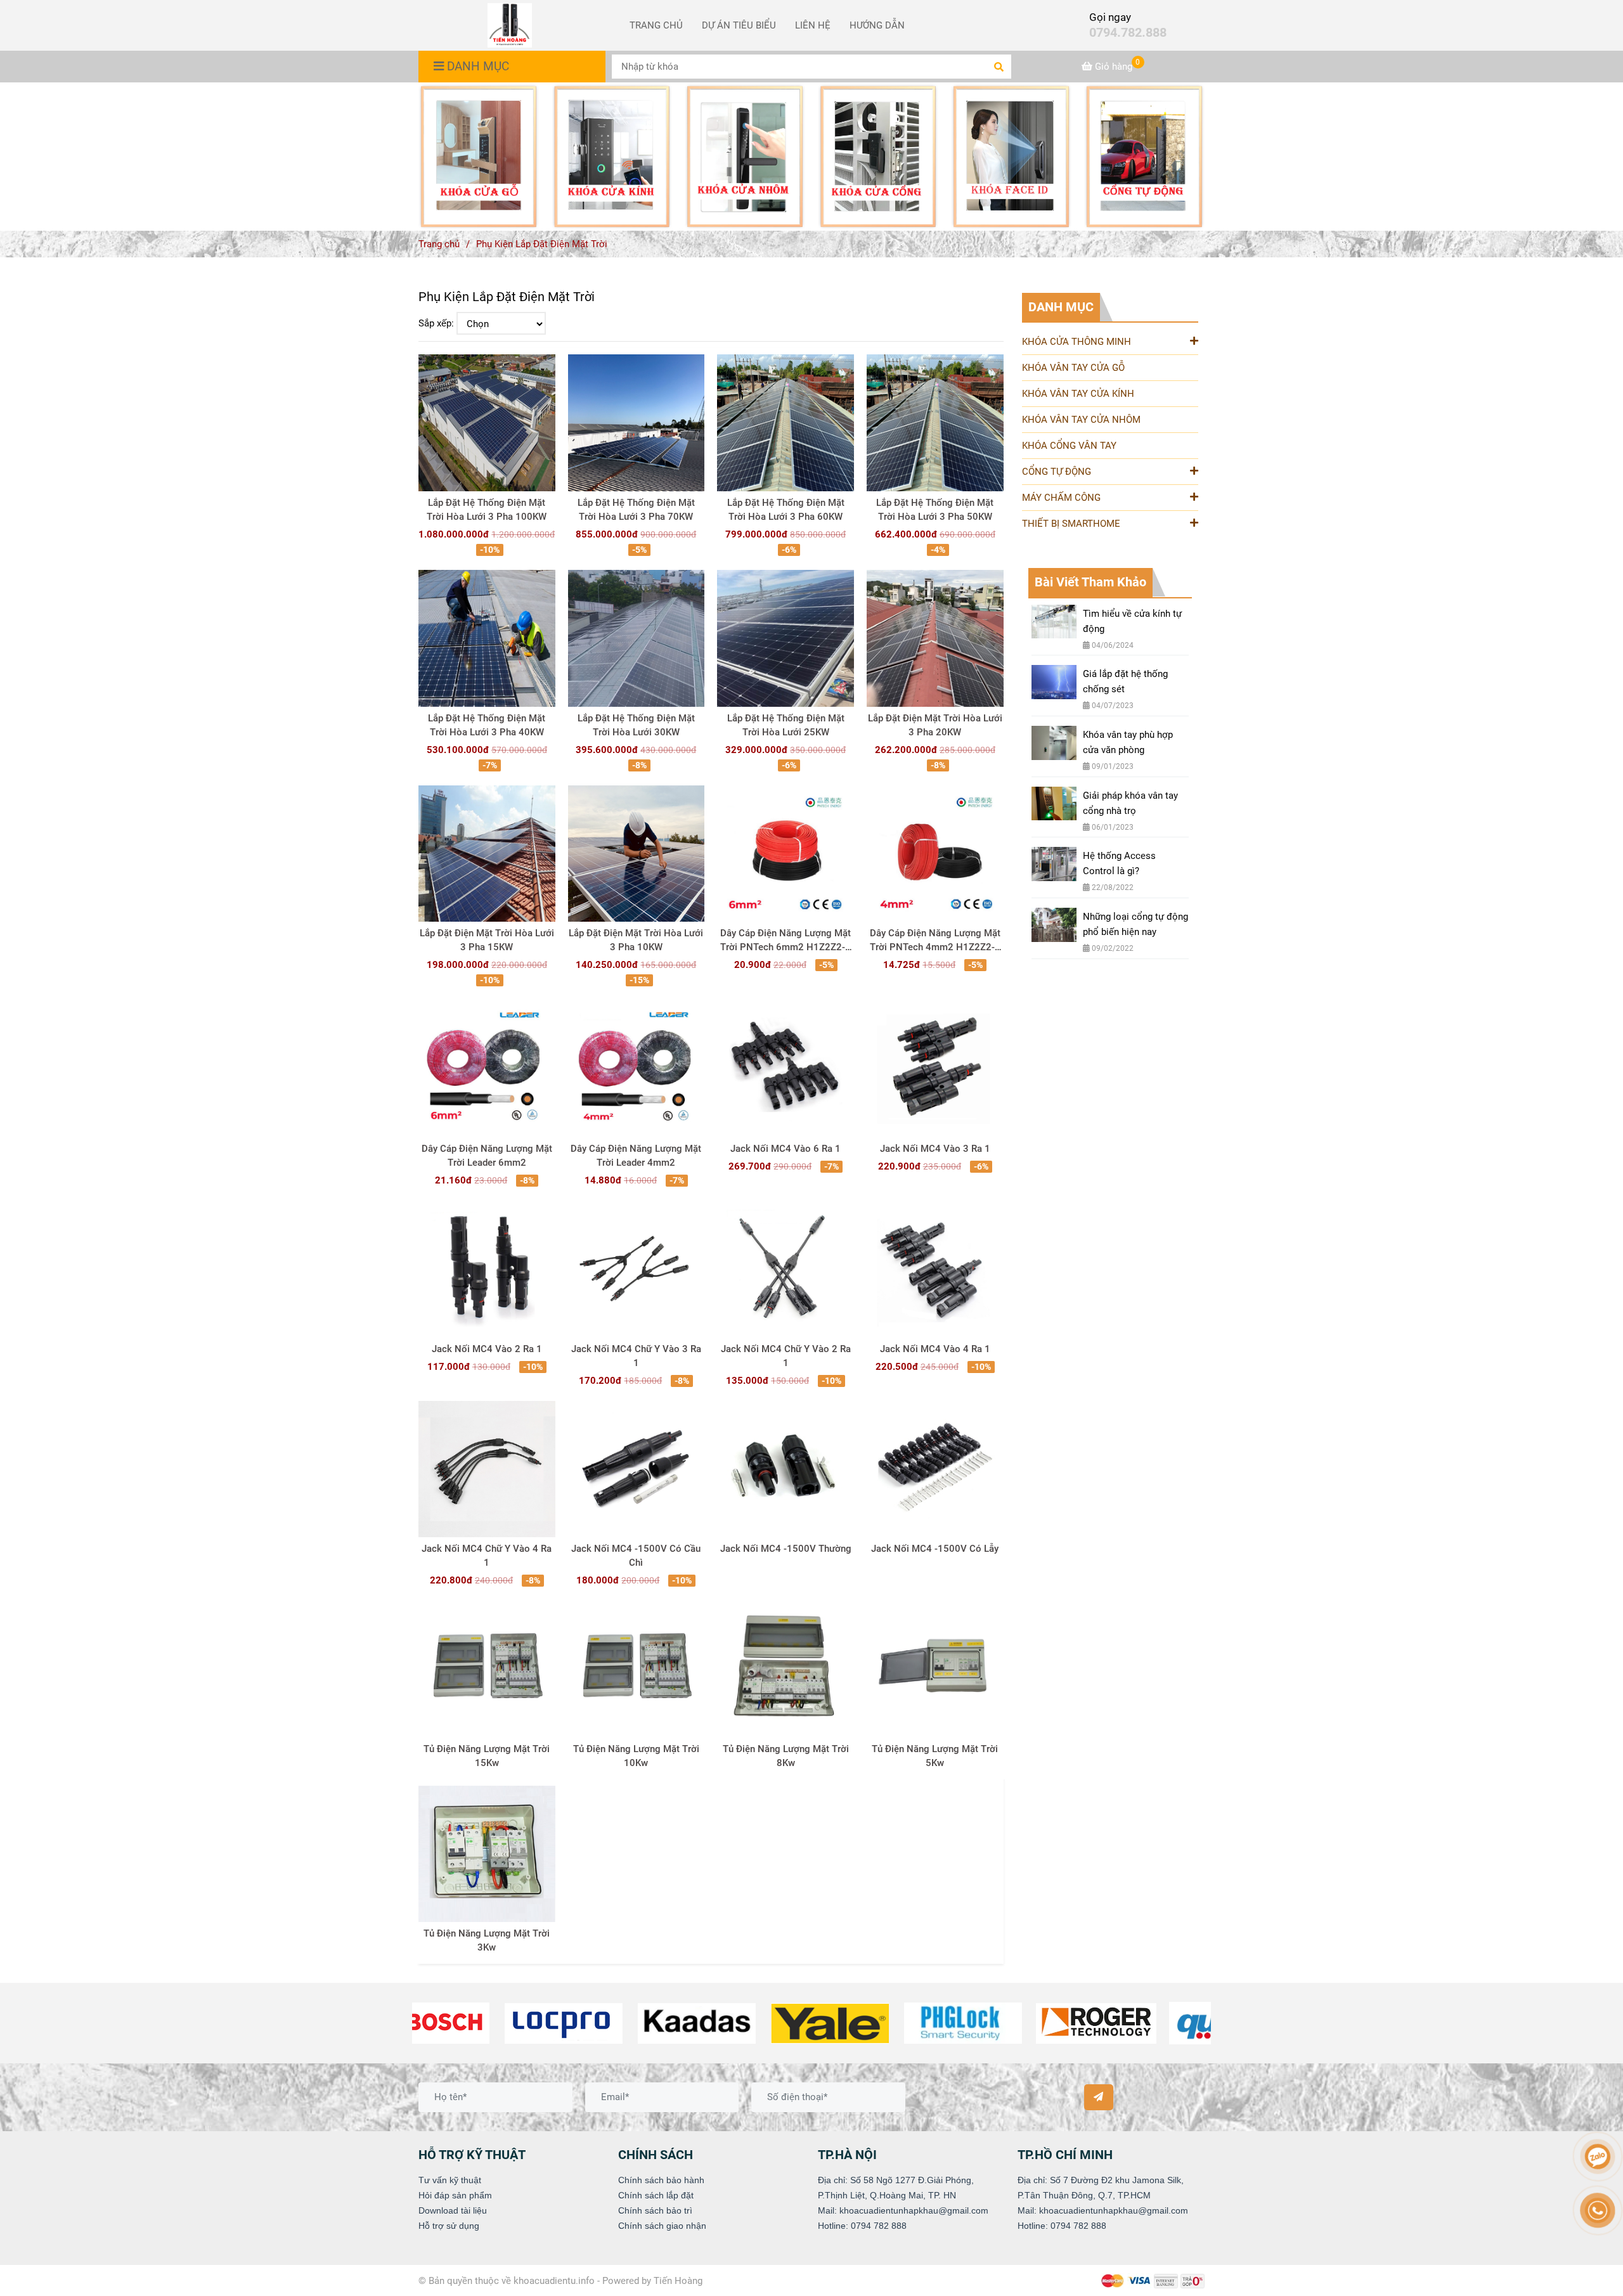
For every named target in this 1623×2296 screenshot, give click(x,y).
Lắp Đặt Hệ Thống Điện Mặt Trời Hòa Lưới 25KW (786, 725)
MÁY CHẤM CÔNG (1061, 498)
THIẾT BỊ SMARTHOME (1071, 524)
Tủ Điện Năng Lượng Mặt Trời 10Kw (636, 1756)
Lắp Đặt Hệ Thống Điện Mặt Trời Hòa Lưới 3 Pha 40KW (487, 725)
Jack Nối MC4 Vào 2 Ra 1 (487, 1349)
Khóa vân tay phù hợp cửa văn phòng (1128, 742)
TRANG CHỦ (656, 25)
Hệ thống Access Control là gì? (1119, 863)
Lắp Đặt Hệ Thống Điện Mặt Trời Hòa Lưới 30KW (636, 725)
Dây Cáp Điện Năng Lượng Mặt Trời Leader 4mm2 (636, 1156)
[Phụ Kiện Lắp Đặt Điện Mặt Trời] (510, 25)
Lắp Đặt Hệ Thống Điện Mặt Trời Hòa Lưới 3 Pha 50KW (935, 510)
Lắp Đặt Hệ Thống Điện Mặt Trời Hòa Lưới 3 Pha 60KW (786, 510)
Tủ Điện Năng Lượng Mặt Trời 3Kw (487, 1940)
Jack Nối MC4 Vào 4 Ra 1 (935, 1349)
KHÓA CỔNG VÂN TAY (1069, 446)
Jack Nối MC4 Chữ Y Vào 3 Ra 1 (636, 1356)
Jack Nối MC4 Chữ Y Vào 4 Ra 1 (487, 1556)
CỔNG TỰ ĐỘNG (1057, 472)
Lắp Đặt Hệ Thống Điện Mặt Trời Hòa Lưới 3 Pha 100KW (487, 510)
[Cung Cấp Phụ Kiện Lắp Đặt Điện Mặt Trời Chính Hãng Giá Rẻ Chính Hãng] (479, 157)
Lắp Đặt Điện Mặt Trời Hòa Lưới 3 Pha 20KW (935, 725)
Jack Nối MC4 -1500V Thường (786, 1549)
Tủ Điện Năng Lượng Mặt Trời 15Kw (487, 1756)
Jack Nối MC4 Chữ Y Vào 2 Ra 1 (786, 1356)
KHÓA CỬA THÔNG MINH (1077, 342)
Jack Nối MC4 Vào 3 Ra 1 (935, 1149)
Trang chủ (439, 244)
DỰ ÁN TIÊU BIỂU (739, 25)
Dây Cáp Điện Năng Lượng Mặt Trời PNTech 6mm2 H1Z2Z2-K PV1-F (786, 941)
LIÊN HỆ (813, 25)
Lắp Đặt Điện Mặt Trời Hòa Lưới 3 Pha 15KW (487, 940)
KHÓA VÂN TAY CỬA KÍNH (1078, 394)
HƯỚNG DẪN (877, 25)
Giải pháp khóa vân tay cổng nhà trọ (1130, 803)
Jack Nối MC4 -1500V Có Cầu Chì (636, 1556)
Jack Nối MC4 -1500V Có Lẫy (935, 1549)
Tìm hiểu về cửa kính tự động (1132, 621)
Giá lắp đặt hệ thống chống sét (1125, 681)
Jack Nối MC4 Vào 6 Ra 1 (786, 1149)
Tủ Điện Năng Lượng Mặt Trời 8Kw (786, 1756)
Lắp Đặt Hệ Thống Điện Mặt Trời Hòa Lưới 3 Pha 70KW (636, 510)
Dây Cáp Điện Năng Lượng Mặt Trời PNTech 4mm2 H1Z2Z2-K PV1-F (935, 941)
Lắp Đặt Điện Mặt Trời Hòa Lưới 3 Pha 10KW (636, 940)
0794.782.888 (1128, 33)
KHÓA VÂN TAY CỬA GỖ (1073, 368)
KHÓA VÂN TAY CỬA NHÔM (1081, 420)
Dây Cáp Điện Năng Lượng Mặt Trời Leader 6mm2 (487, 1156)
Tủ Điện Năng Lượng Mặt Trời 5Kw (935, 1756)
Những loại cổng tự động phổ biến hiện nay (1135, 924)
